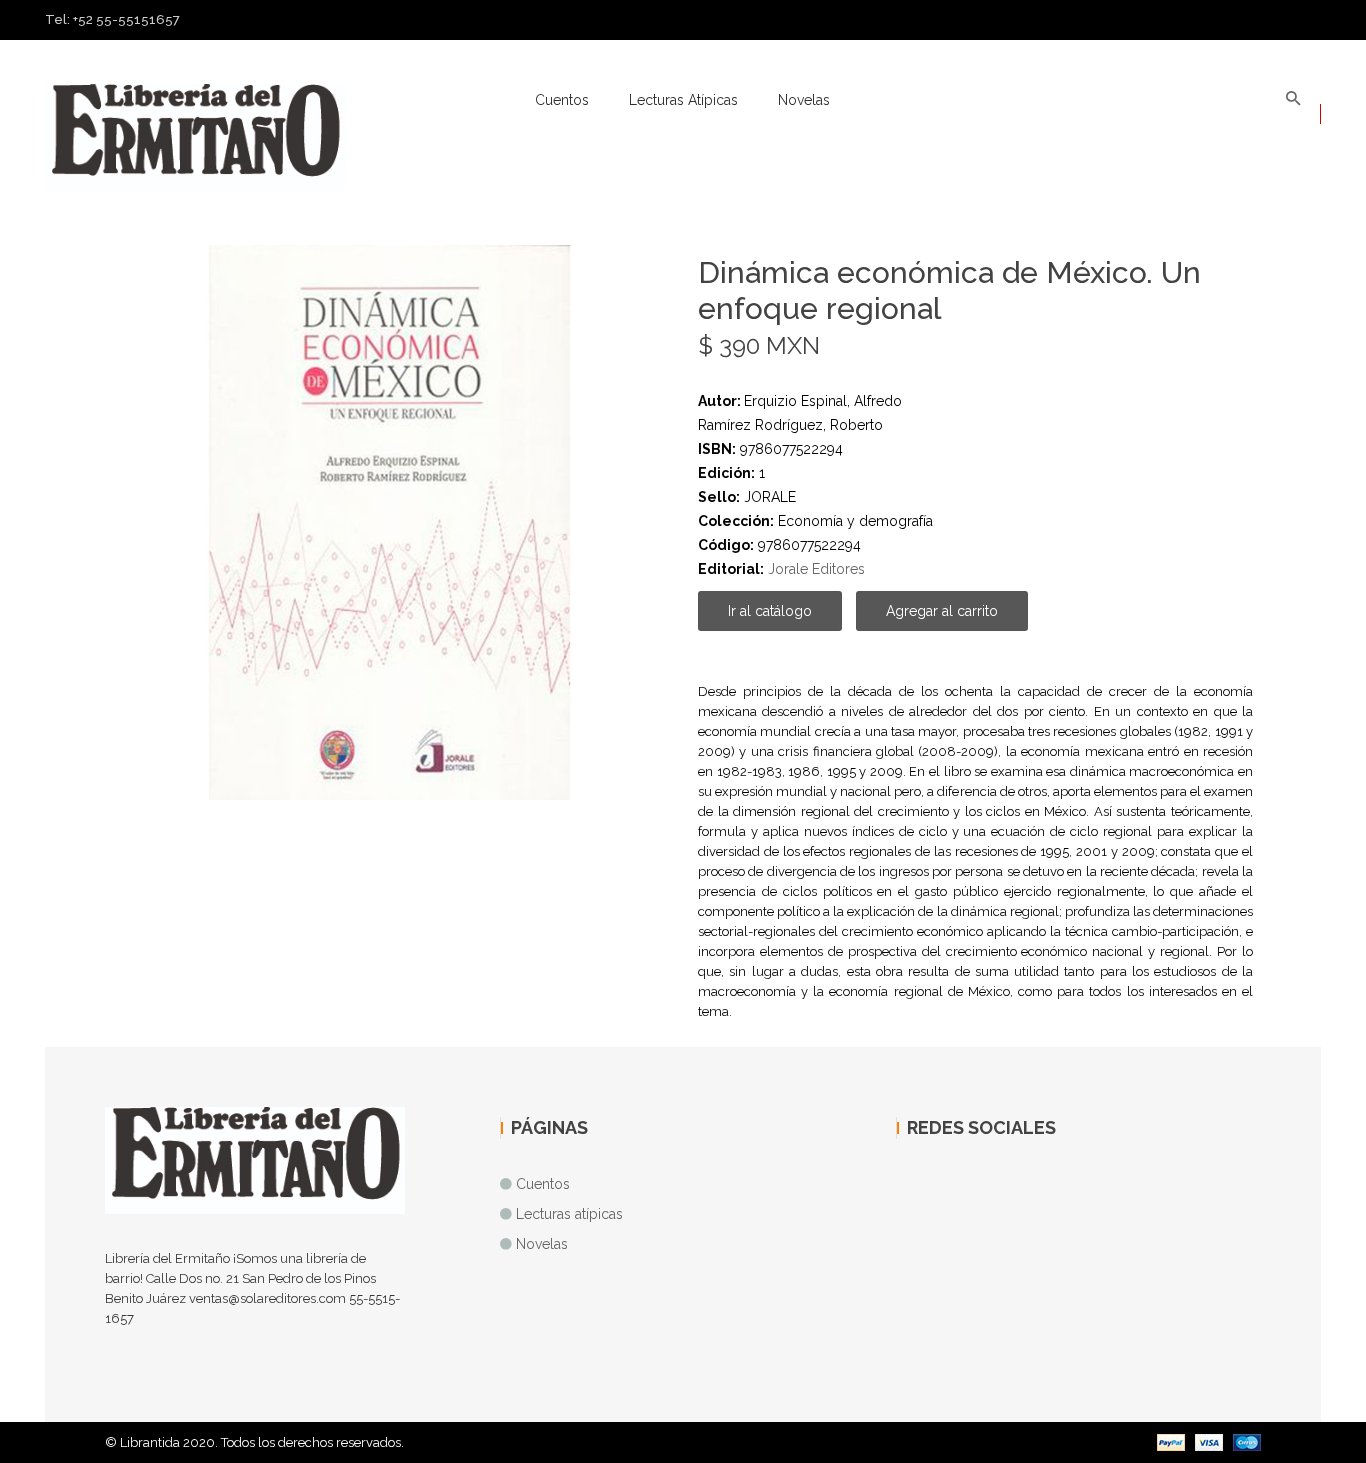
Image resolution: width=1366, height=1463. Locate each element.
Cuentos (562, 100)
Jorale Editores (816, 569)
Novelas (804, 100)
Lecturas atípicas (683, 100)
